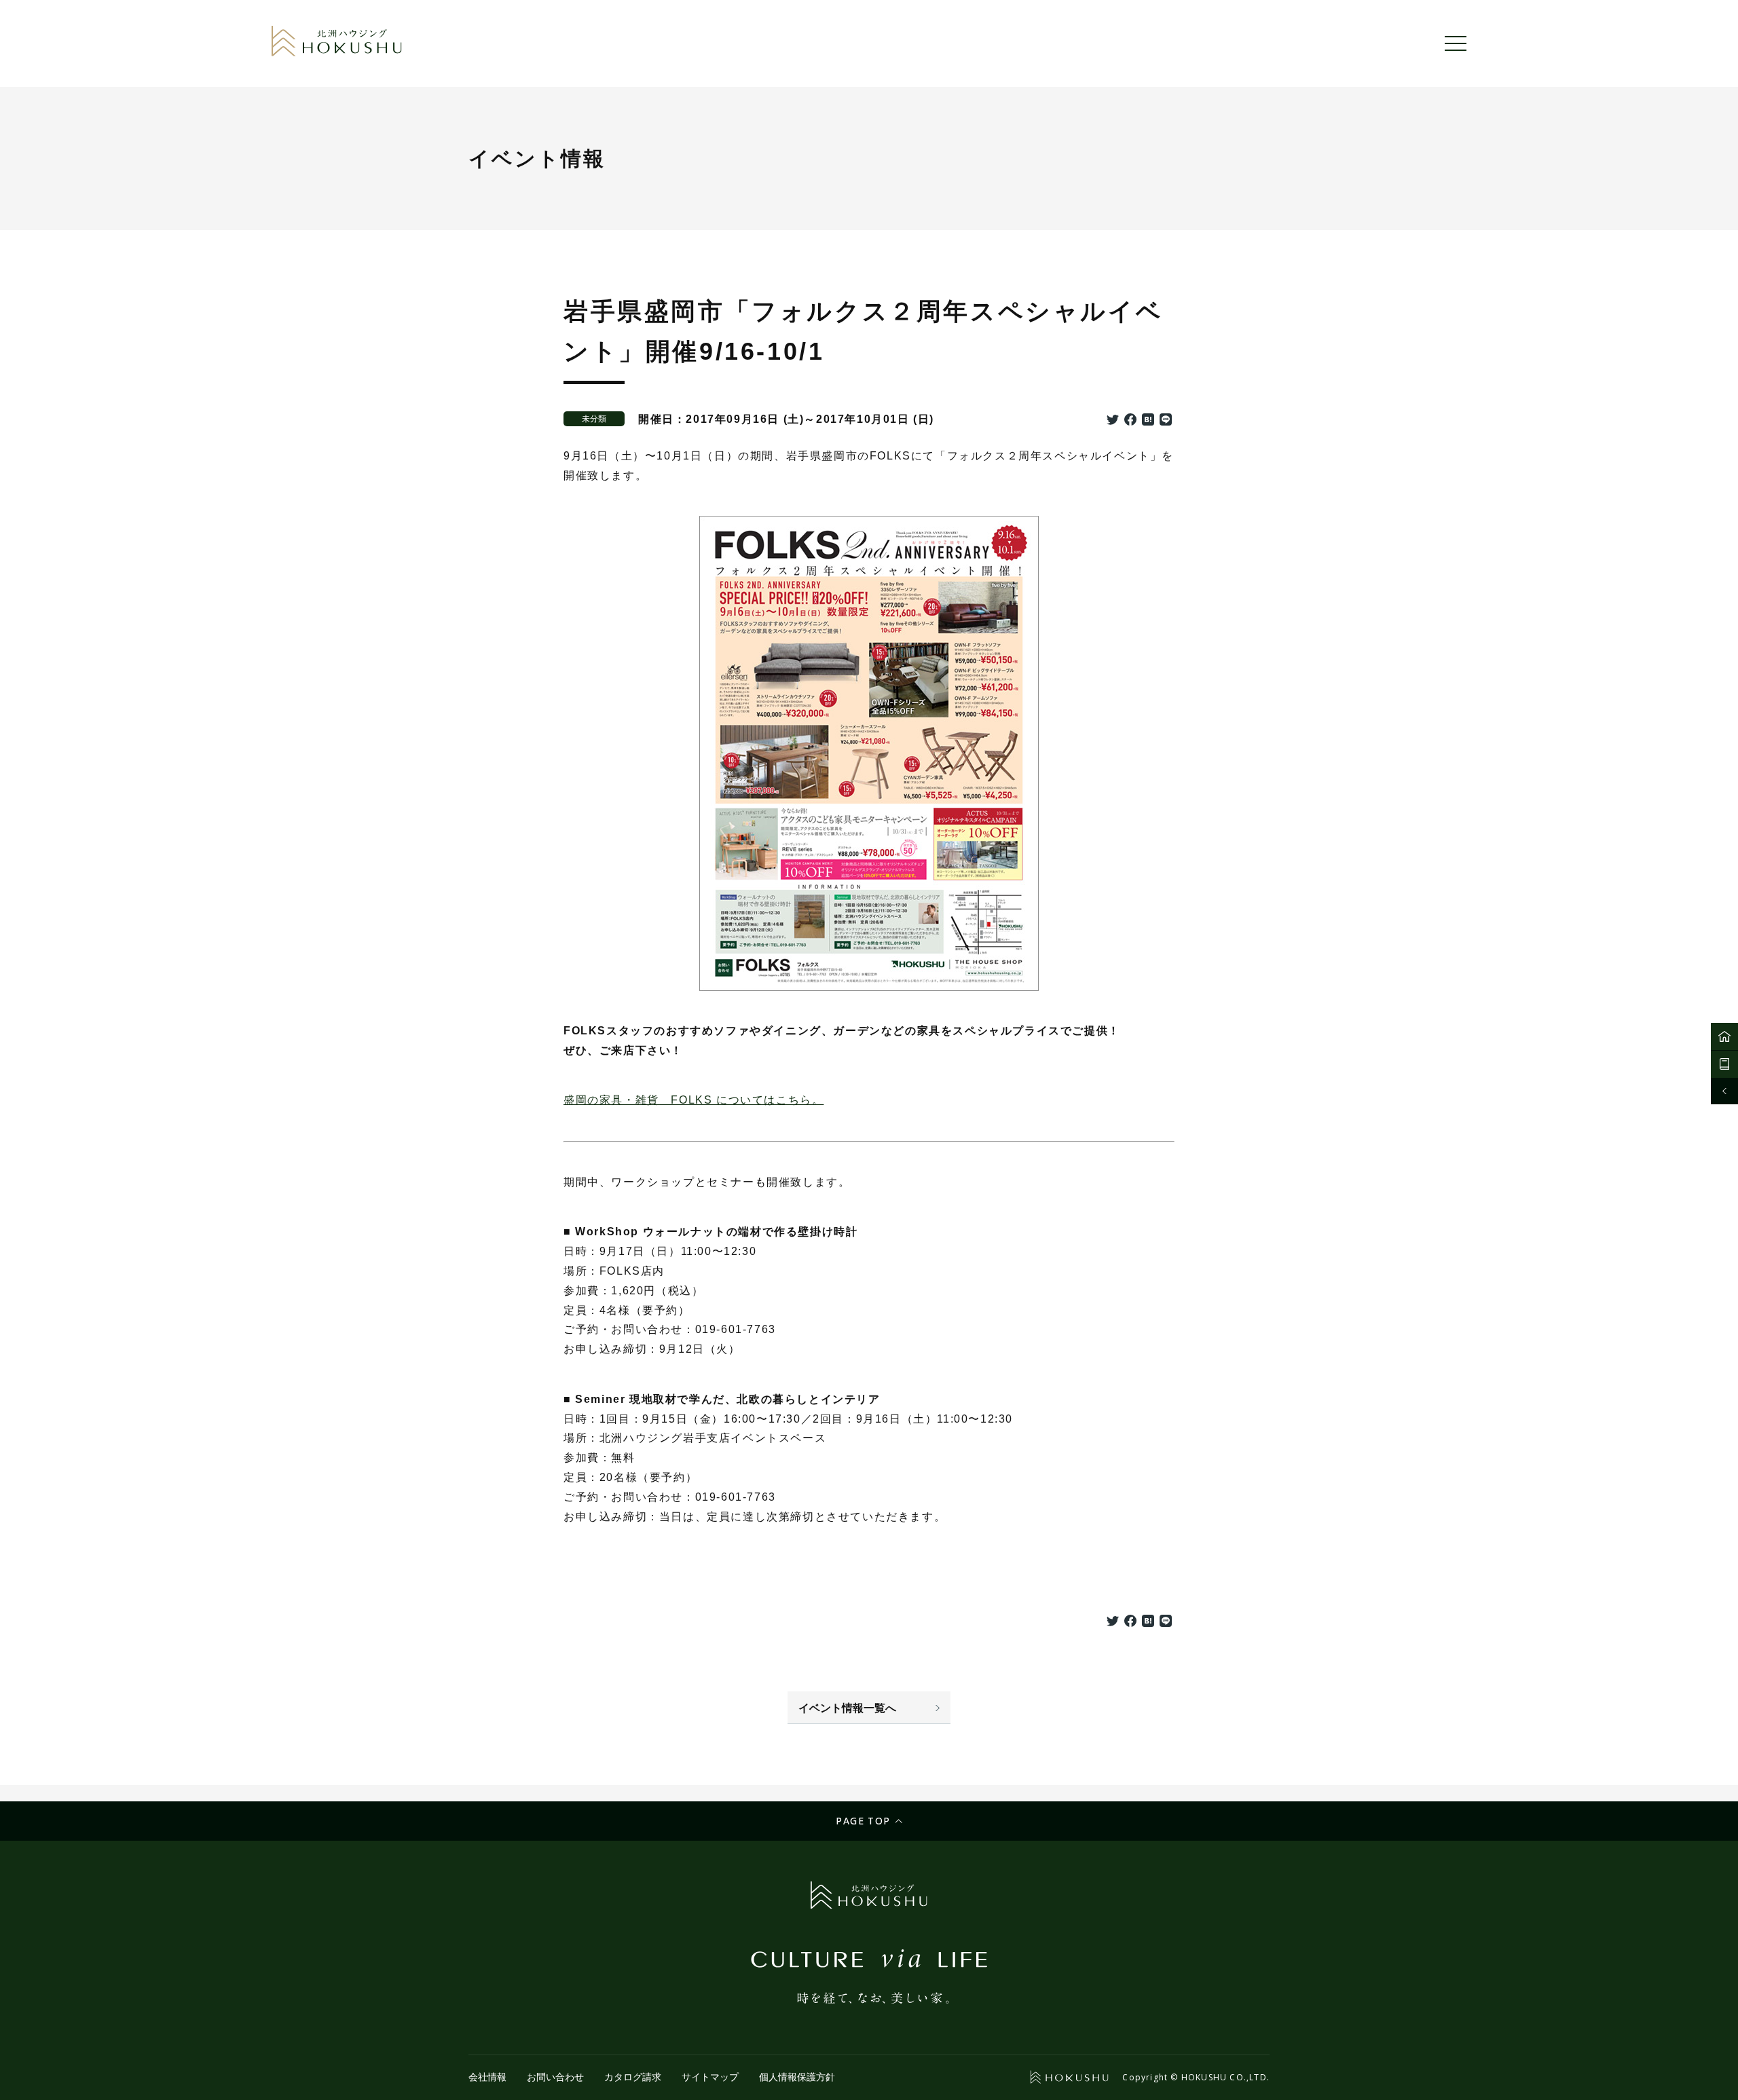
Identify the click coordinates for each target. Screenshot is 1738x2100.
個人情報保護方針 (797, 2077)
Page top (863, 1821)
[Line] (1166, 421)
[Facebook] (1130, 421)
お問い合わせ (555, 2077)
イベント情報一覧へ (847, 1708)
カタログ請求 (633, 2077)
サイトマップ (710, 2077)
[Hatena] (1148, 421)
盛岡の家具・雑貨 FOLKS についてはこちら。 (694, 1100)
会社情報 (487, 2077)
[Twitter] (1113, 421)
